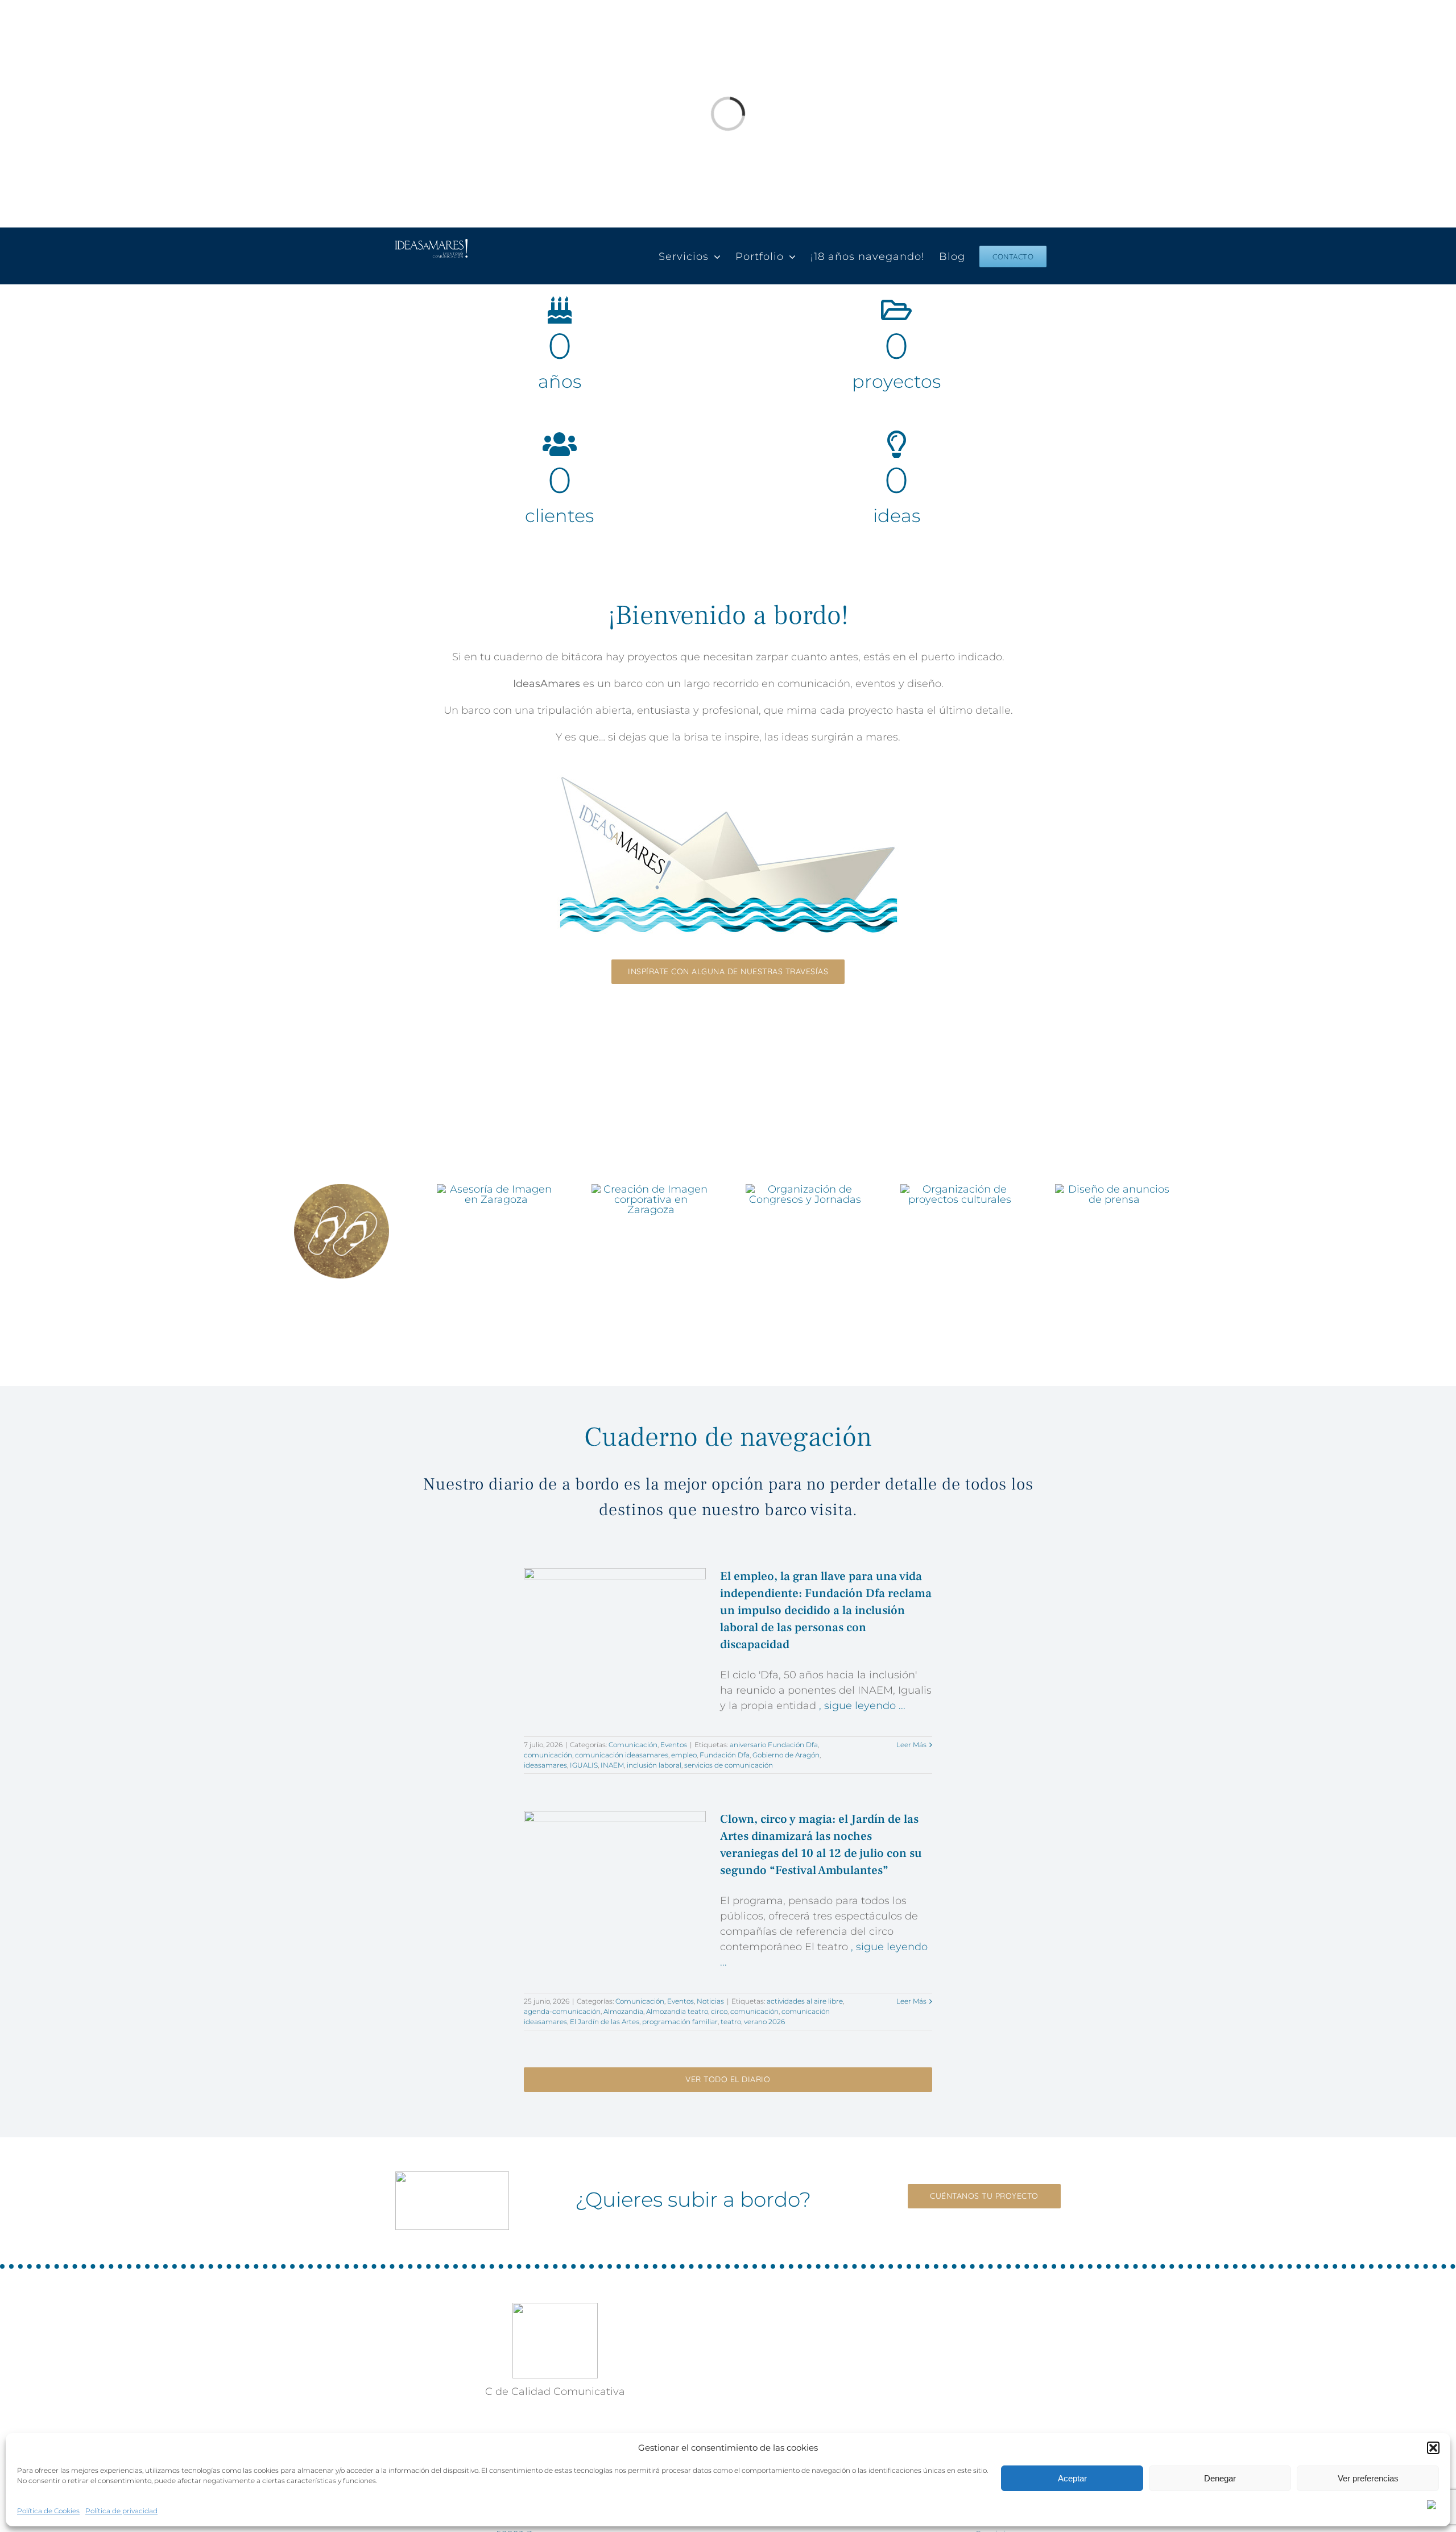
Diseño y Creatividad (651, 1235)
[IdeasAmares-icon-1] (342, 1189)
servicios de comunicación (729, 1765)
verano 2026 (764, 2022)
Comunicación (496, 1224)
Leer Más (911, 1745)
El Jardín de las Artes (605, 2022)
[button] (1433, 2448)
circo (719, 2011)
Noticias (710, 2001)
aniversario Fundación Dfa (774, 1745)
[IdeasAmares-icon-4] (805, 1189)
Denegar (1220, 2478)
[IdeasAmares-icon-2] (496, 1189)
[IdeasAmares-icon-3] (651, 1189)
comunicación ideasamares (622, 1755)
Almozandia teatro (677, 2011)
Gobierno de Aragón (786, 1755)
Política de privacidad (121, 2511)
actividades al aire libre (805, 2001)
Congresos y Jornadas (805, 1224)
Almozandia (623, 2011)
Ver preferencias (1368, 2478)
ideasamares (545, 1765)
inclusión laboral (654, 1765)
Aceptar (1072, 2478)
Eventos (342, 1298)
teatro (731, 2022)
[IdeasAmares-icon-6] (1114, 1189)
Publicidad (1114, 1224)
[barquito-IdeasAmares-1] (728, 780)
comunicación (548, 1755)
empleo (684, 1755)
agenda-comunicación (562, 2011)
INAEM (612, 1765)
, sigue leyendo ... (861, 1706)
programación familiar (680, 2022)
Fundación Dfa (725, 1755)
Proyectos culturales (960, 1224)
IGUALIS (584, 1765)
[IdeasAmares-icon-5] (960, 1189)
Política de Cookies (48, 2511)
